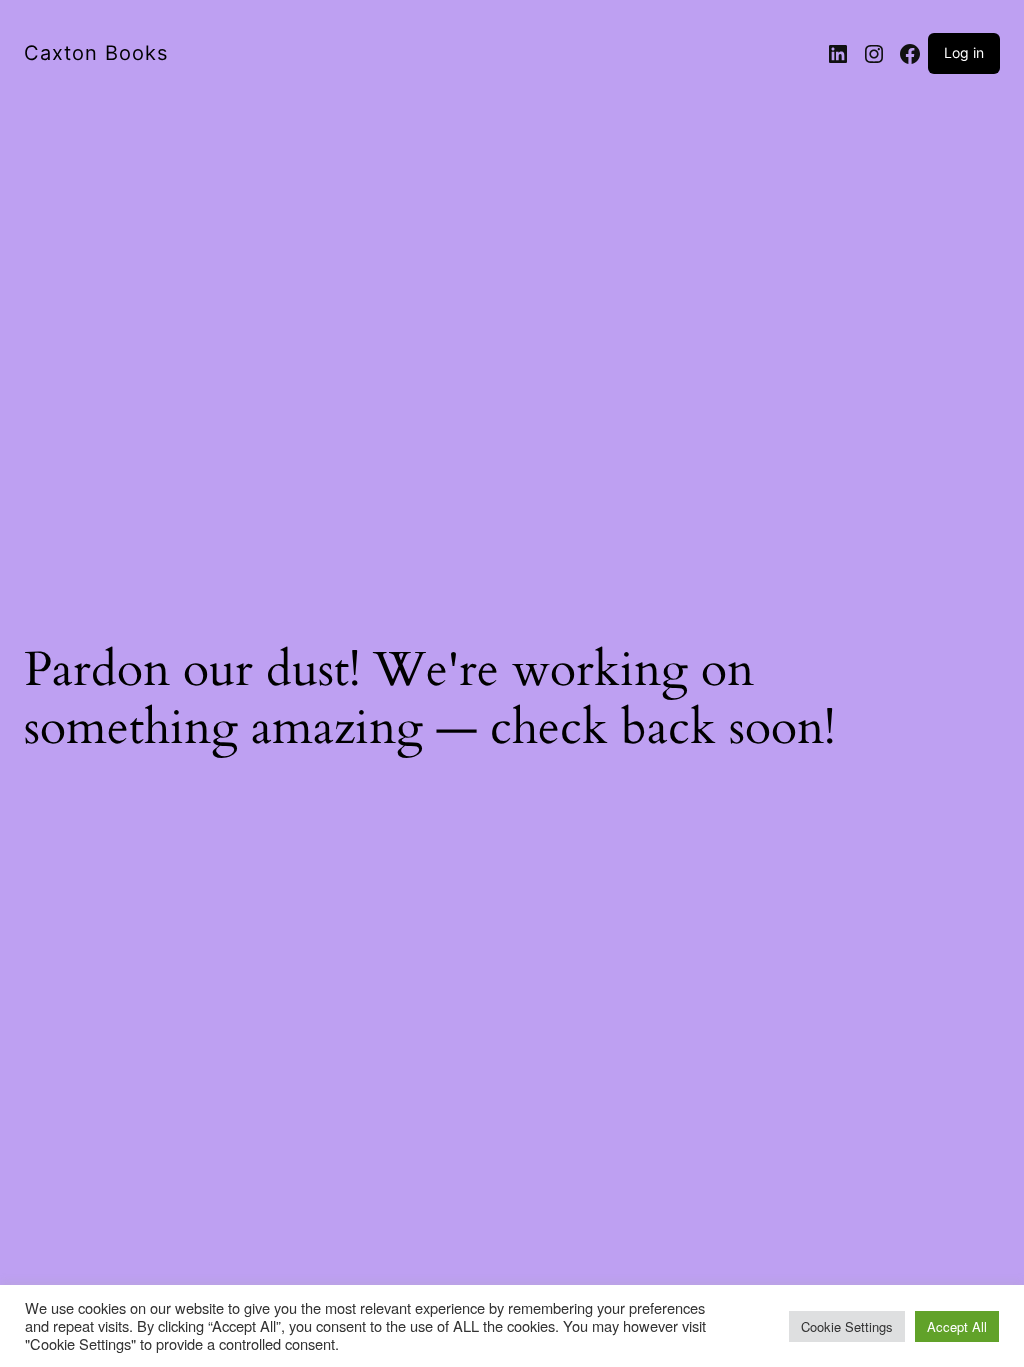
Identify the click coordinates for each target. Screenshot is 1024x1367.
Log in (964, 52)
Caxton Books (96, 53)
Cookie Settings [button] (847, 1326)
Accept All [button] (957, 1326)
